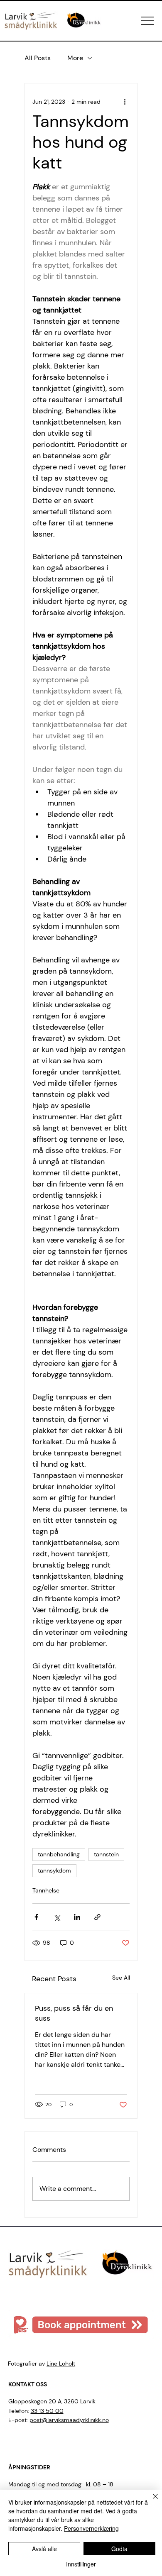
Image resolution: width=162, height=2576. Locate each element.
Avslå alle (44, 2549)
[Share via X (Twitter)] (57, 1917)
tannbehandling (59, 1854)
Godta (119, 2549)
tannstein (106, 1854)
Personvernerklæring (91, 2528)
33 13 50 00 (47, 2411)
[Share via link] (97, 1917)
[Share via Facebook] (36, 1917)
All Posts (38, 58)
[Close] (150, 2501)
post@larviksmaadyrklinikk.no (69, 2420)
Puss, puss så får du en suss (74, 2013)
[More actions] (125, 102)
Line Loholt (61, 2364)
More (75, 58)
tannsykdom (54, 1870)
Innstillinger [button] (81, 2564)
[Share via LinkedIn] (77, 1917)
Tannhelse (46, 1890)
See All (121, 1978)
